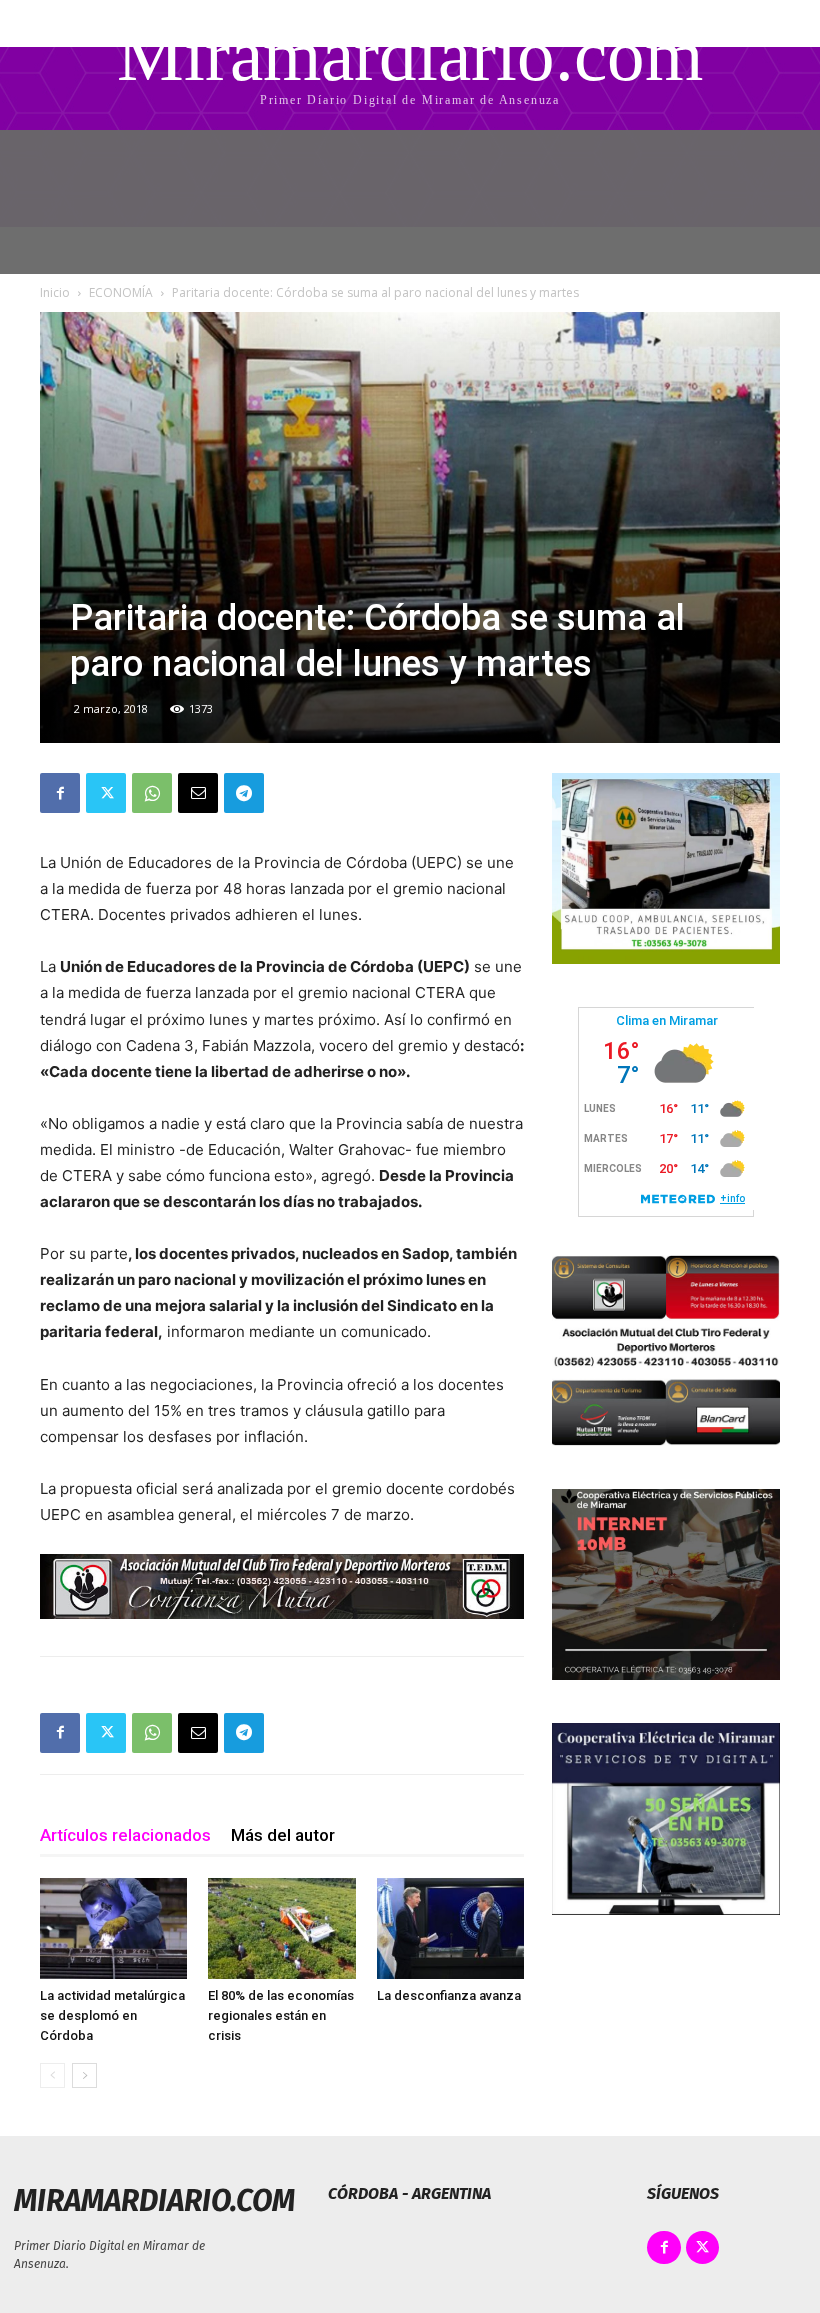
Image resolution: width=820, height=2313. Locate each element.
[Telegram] (244, 793)
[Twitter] (106, 793)
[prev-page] (52, 2075)
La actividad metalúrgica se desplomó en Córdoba (112, 2015)
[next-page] (84, 2075)
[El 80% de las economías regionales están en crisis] (281, 1928)
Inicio (55, 292)
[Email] (198, 793)
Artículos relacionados (125, 1835)
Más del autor (283, 1835)
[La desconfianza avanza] (450, 1928)
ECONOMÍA (121, 292)
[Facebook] (60, 793)
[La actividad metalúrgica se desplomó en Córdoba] (113, 1928)
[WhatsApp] (152, 793)
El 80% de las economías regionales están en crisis (281, 2015)
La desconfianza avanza (449, 1995)
